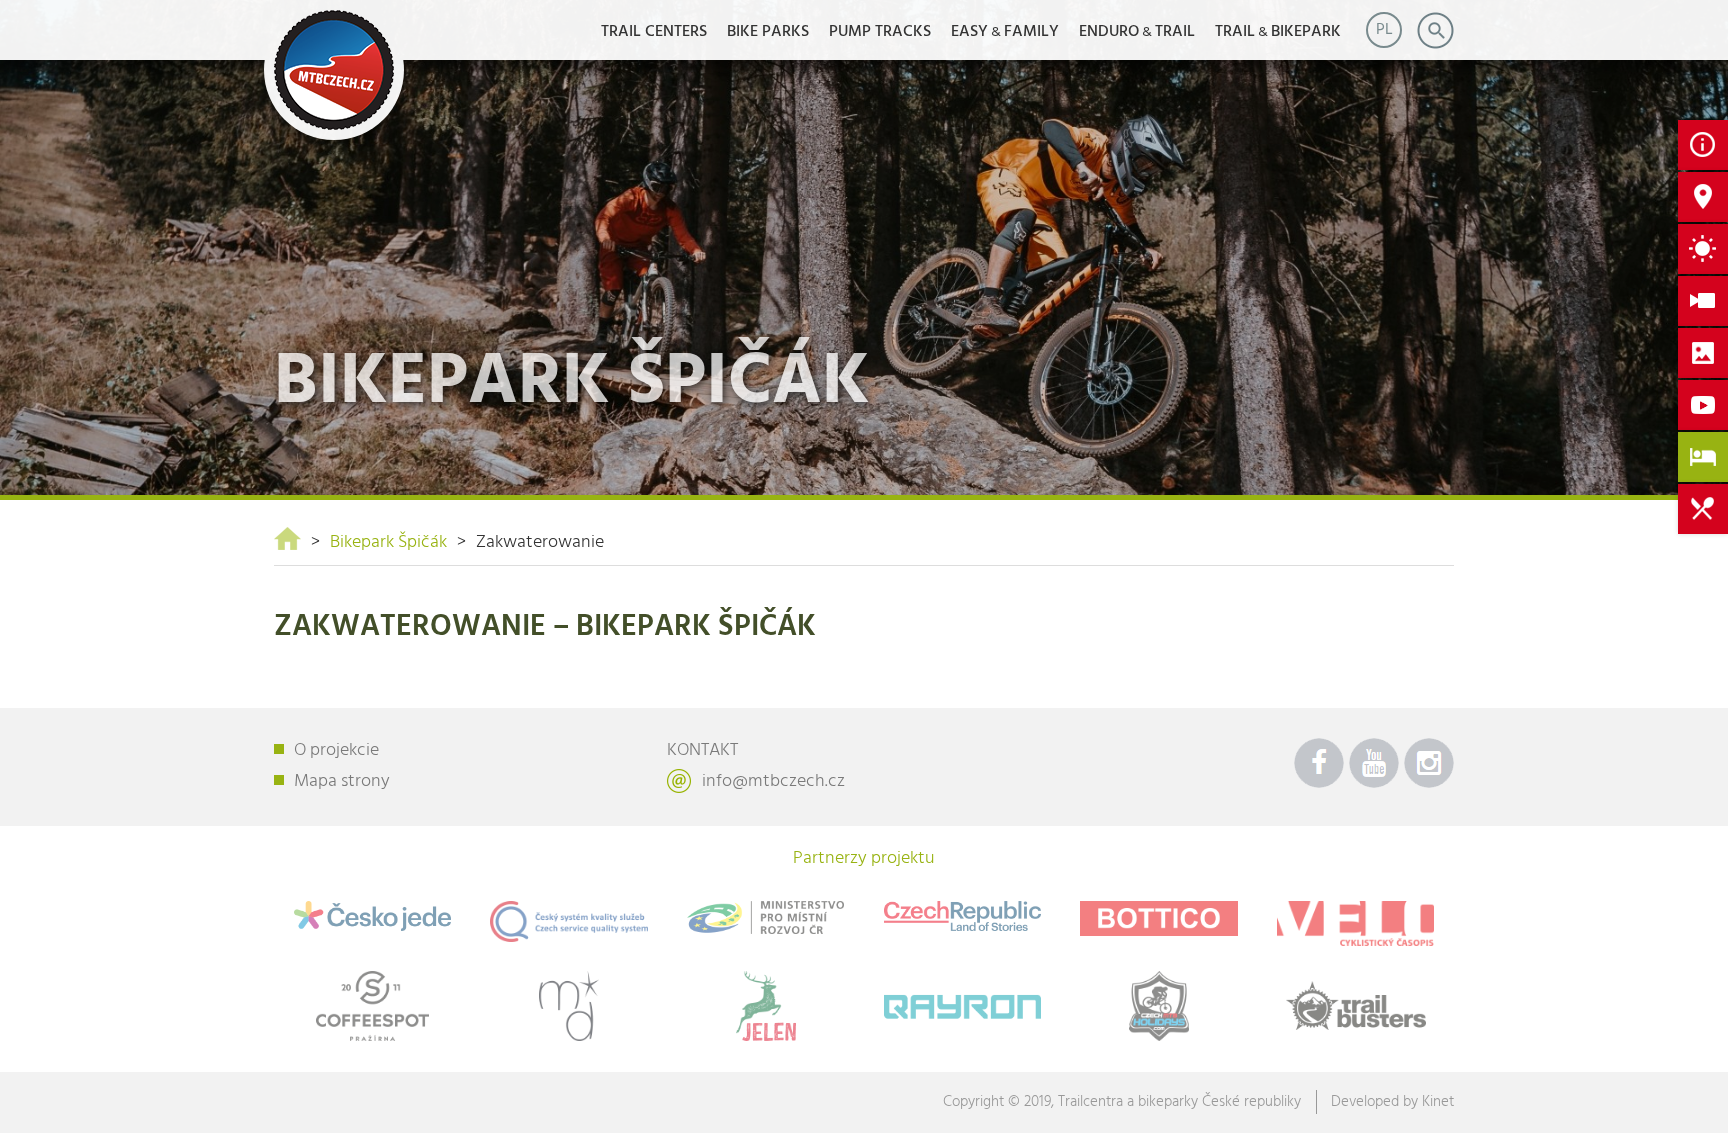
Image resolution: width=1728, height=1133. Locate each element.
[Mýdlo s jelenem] (765, 1006)
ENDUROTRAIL (1137, 32)
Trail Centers (654, 32)
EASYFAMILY (1005, 32)
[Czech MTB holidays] (1159, 1006)
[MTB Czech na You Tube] (1374, 763)
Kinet (1438, 1102)
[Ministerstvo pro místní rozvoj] (765, 917)
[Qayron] (962, 1002)
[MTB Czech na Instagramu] (1429, 763)
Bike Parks (768, 32)
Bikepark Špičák (388, 542)
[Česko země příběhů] (962, 916)
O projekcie (336, 750)
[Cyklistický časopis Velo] (1355, 923)
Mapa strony (342, 781)
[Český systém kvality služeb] (569, 921)
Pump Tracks (880, 32)
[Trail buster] (1355, 1006)
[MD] (569, 1006)
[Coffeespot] (372, 1006)
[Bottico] (1159, 919)
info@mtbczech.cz (773, 781)
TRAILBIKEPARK (1278, 32)
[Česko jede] (372, 916)
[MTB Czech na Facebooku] (1319, 763)
